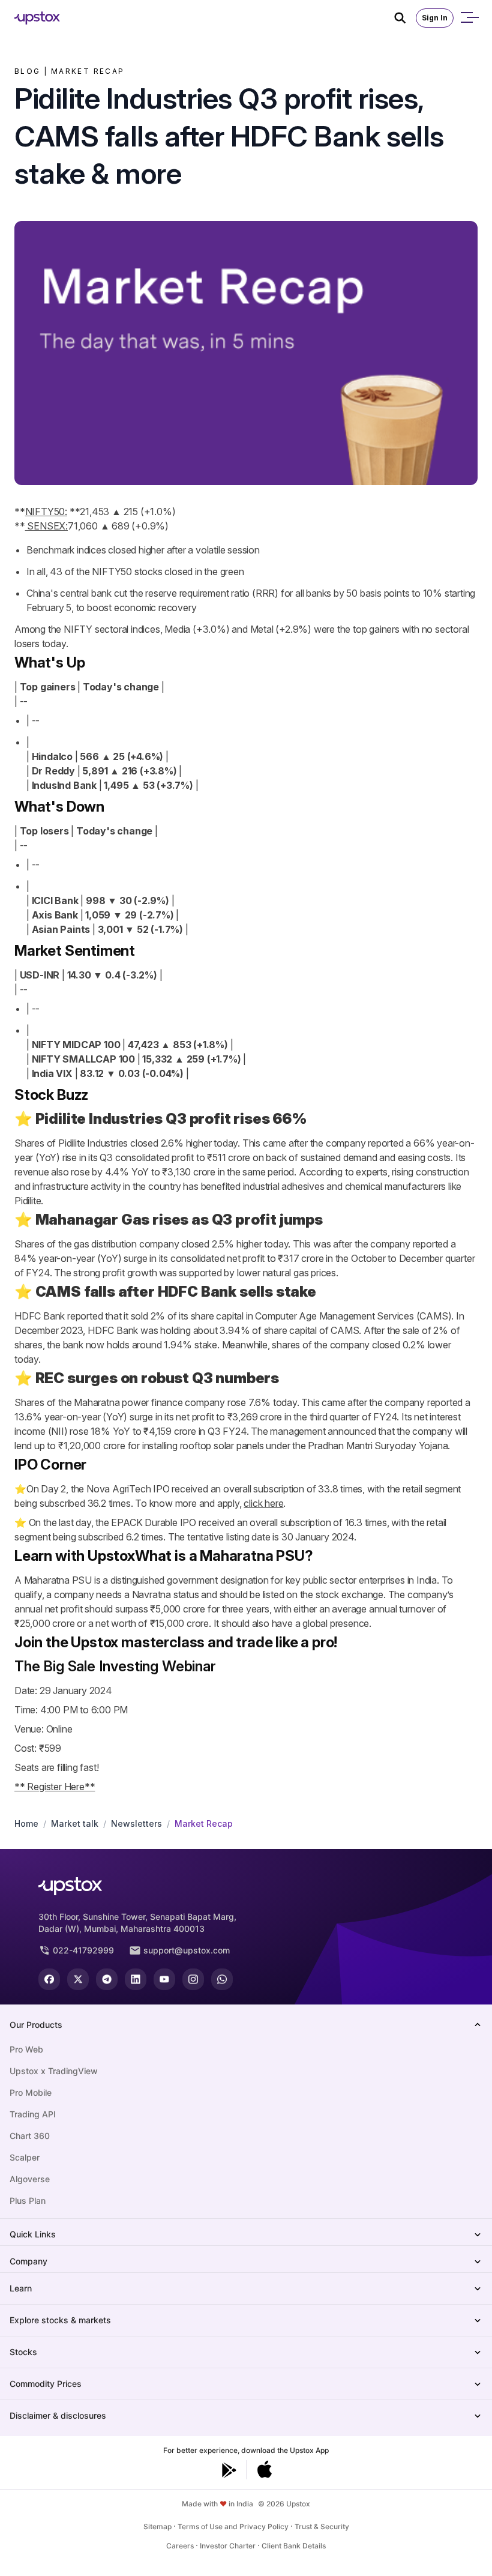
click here (263, 1503)
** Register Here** (55, 1787)
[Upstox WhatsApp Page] (222, 1979)
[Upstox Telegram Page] (107, 1979)
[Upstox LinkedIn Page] (136, 1979)
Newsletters (136, 1823)
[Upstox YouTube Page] (164, 1979)
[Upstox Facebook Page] (49, 1979)
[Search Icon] (405, 18)
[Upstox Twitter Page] (78, 1979)
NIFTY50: (46, 511)
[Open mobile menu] (469, 18)
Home (26, 1823)
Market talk (75, 1823)
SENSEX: (46, 526)
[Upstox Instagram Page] (193, 1979)
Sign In (435, 18)
